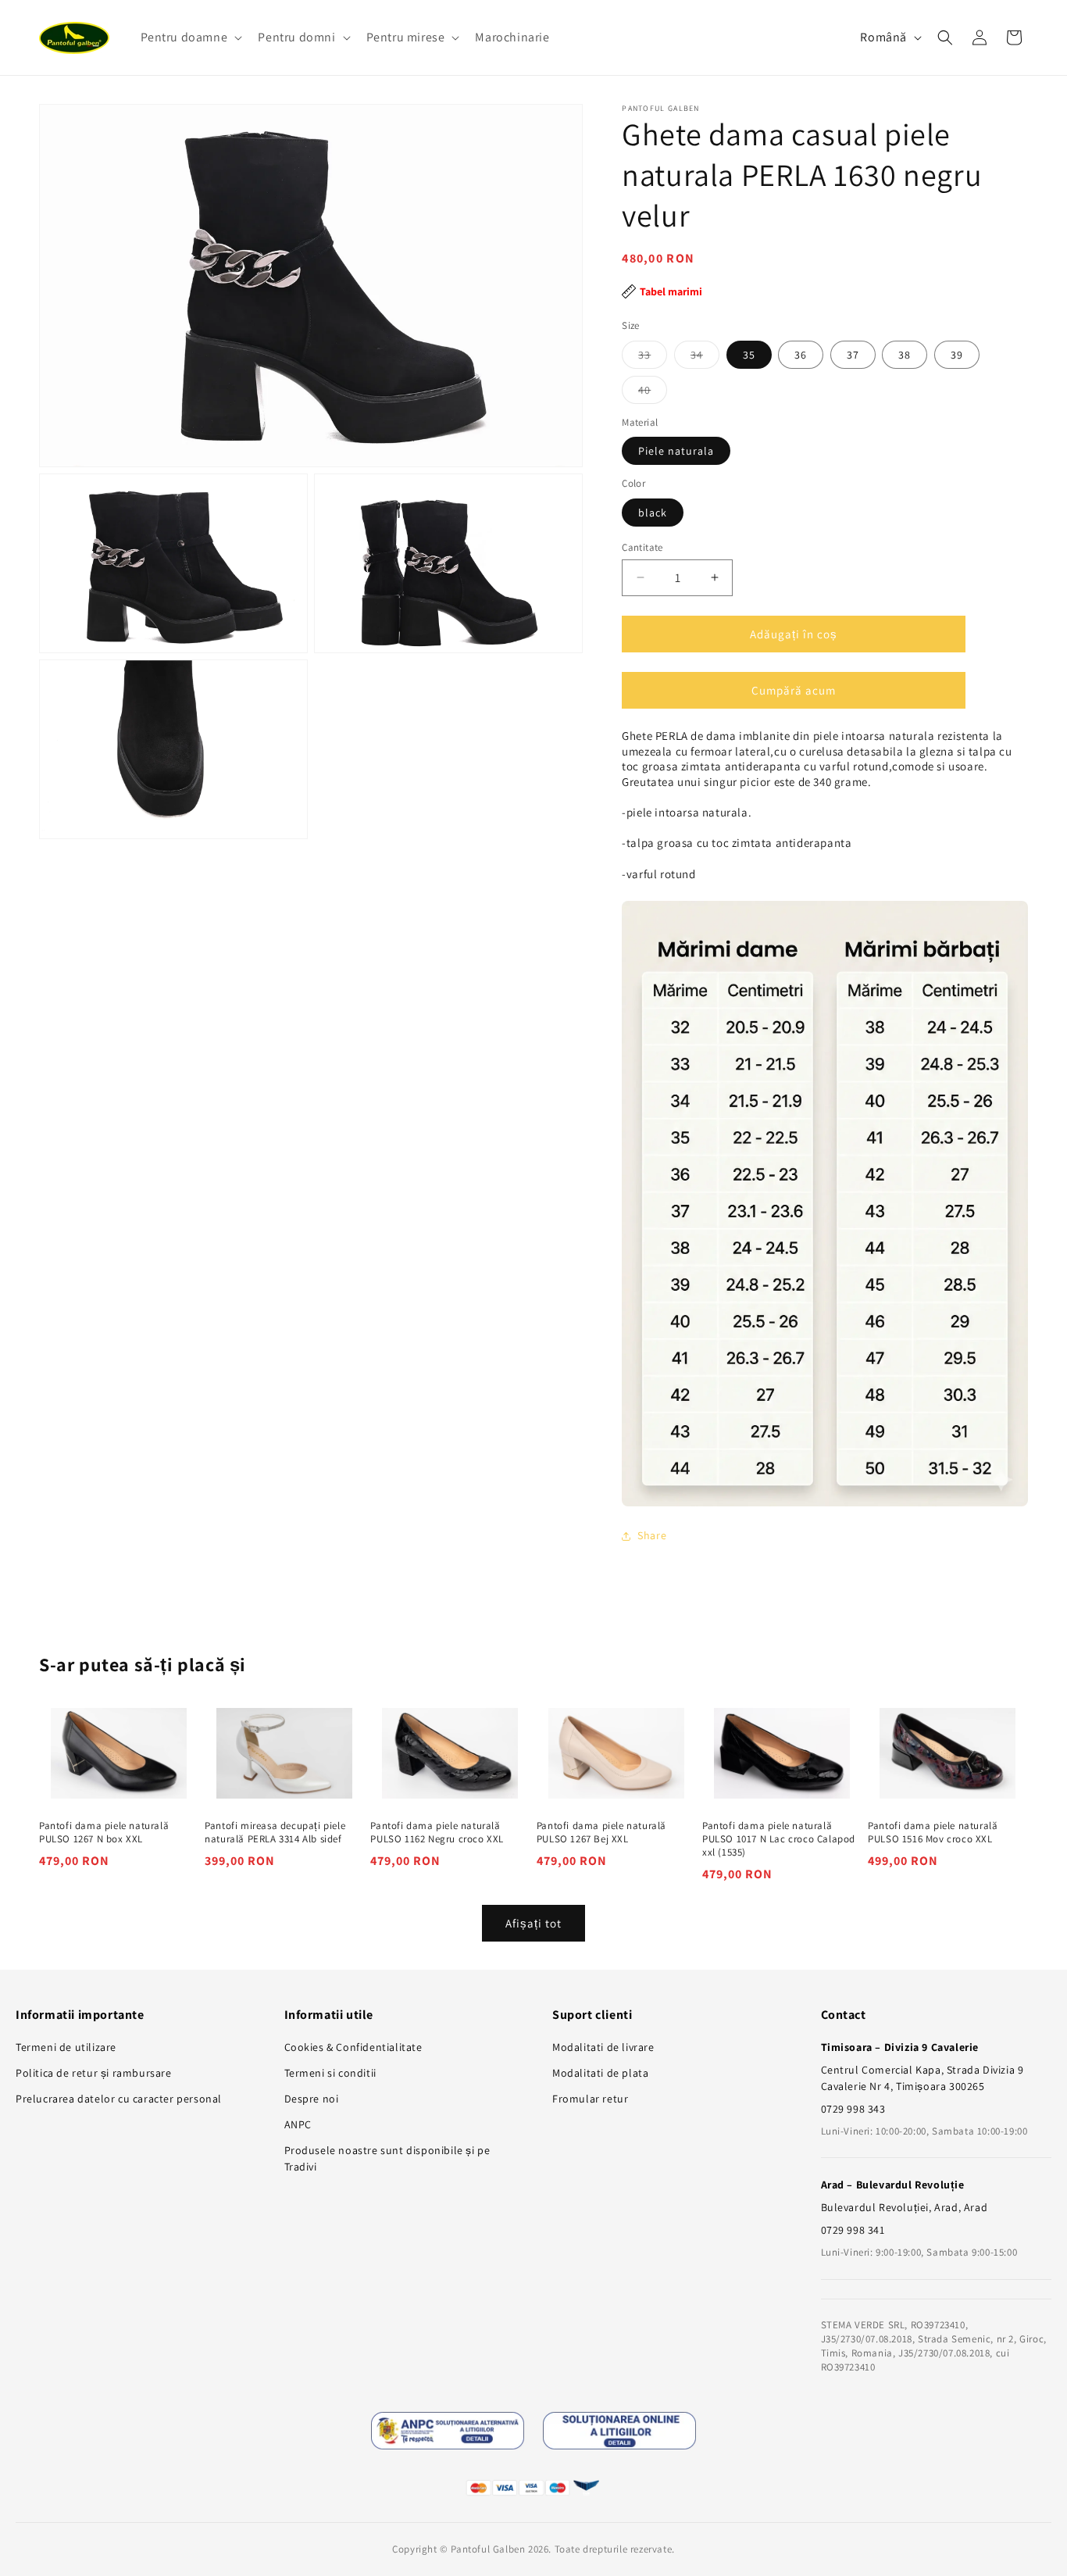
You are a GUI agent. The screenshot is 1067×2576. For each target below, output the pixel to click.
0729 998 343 (853, 2109)
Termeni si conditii (330, 2073)
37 (853, 354)
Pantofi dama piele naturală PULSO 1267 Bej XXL (601, 1833)
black (653, 512)
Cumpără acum (794, 690)
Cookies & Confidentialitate (353, 2047)
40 (653, 392)
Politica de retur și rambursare (94, 2073)
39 (957, 354)
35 (749, 354)
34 (705, 357)
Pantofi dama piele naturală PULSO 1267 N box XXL (104, 1833)
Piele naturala (676, 451)
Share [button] (652, 1535)
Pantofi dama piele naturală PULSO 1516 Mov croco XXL (933, 1833)
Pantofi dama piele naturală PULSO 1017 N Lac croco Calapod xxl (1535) (779, 1839)
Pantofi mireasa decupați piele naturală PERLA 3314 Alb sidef (275, 1833)
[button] (190, 38)
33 (653, 357)
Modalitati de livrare (603, 2047)
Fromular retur (590, 2099)
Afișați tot (533, 1922)
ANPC (298, 2124)
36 (801, 354)
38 (905, 354)
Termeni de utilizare (66, 2047)
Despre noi (312, 2099)
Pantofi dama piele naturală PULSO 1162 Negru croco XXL (437, 1833)
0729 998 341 (853, 2230)
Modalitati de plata (600, 2073)
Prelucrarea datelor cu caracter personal (119, 2099)
